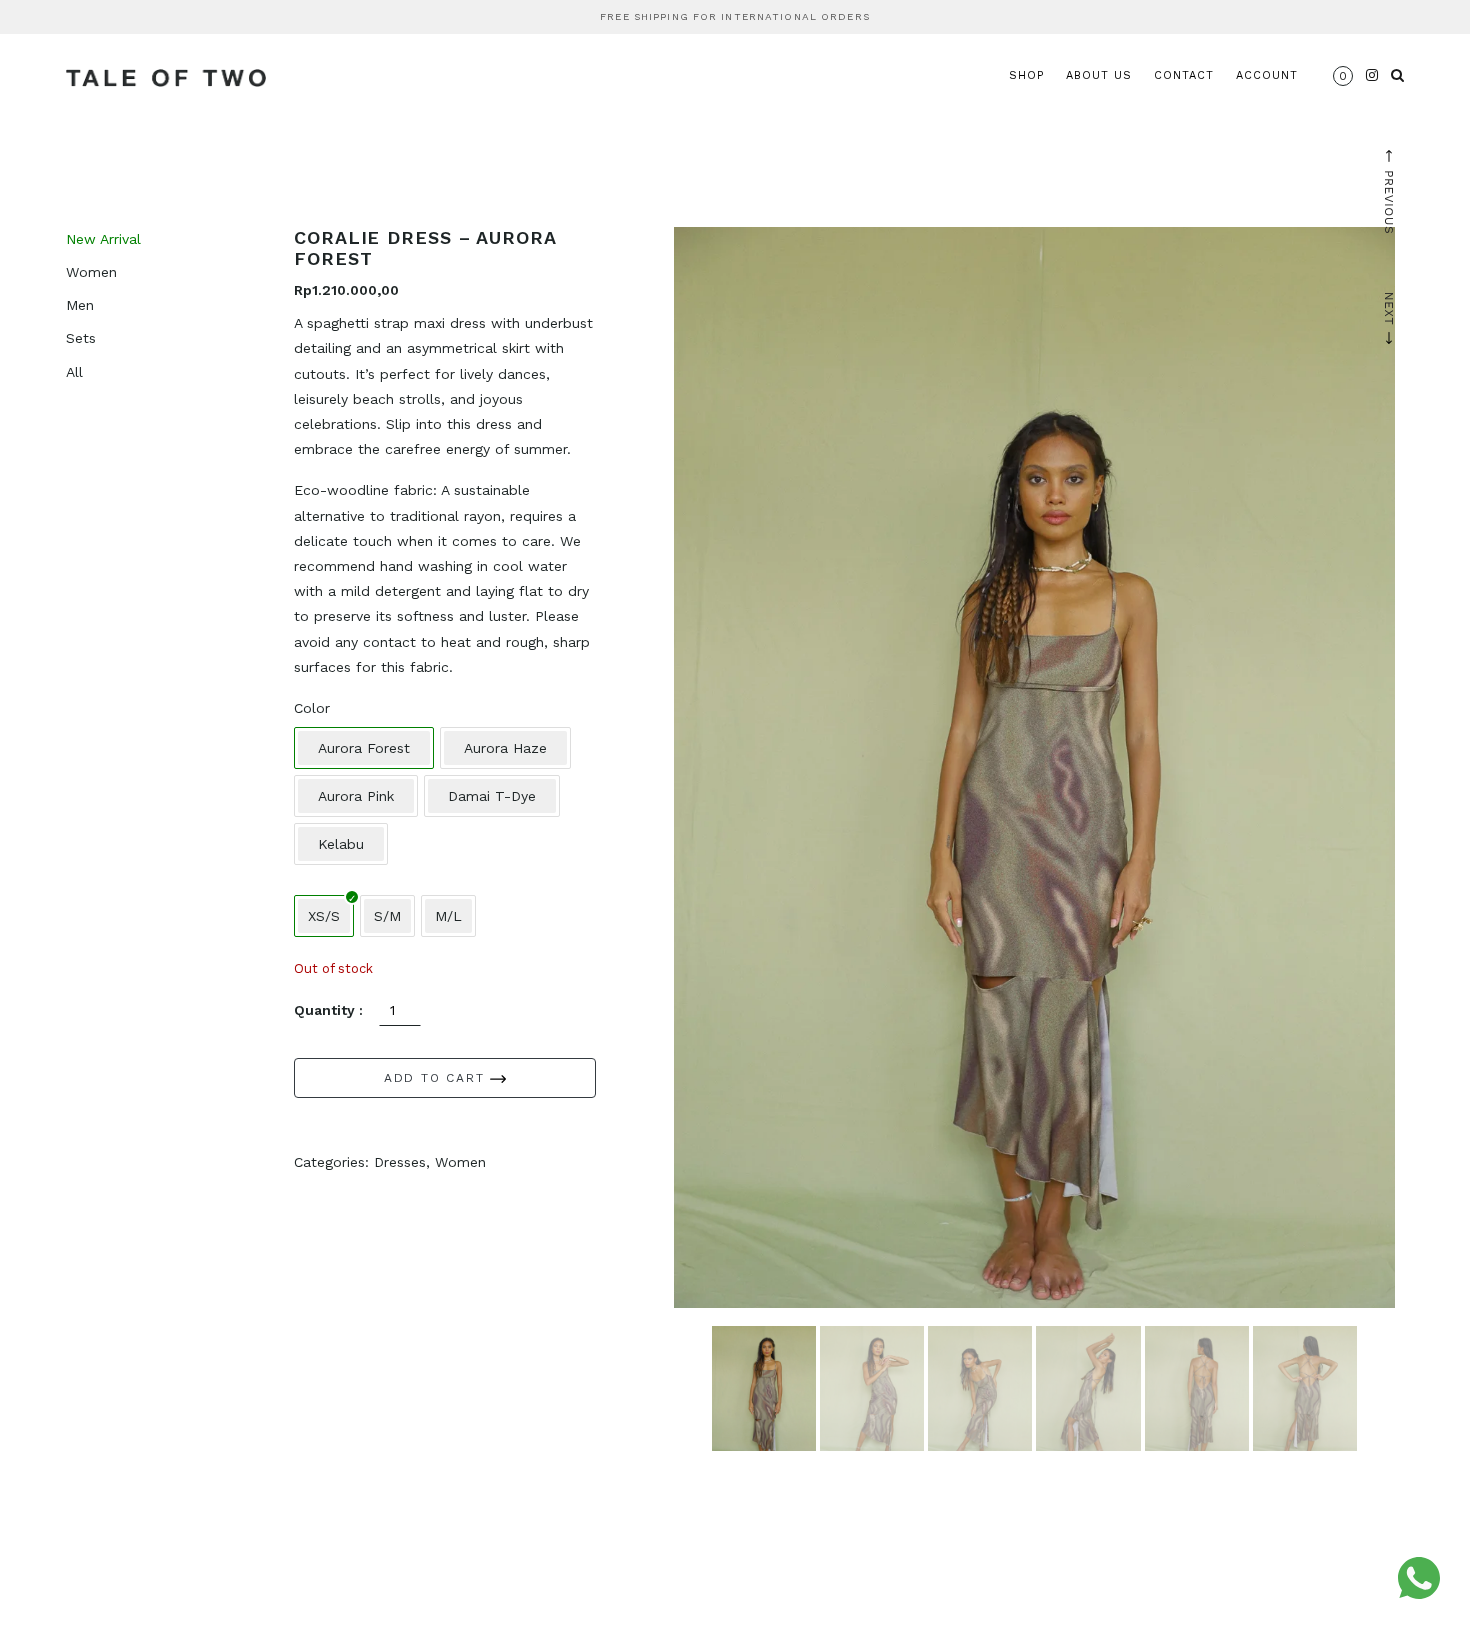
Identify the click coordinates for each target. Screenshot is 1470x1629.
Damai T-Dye (492, 796)
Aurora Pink (356, 796)
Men (80, 305)
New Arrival (103, 239)
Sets (81, 338)
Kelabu (341, 844)
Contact (1184, 75)
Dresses (400, 1162)
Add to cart (437, 1078)
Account (1267, 75)
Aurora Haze (505, 748)
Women (91, 272)
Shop (1026, 75)
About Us (1099, 75)
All (74, 372)
